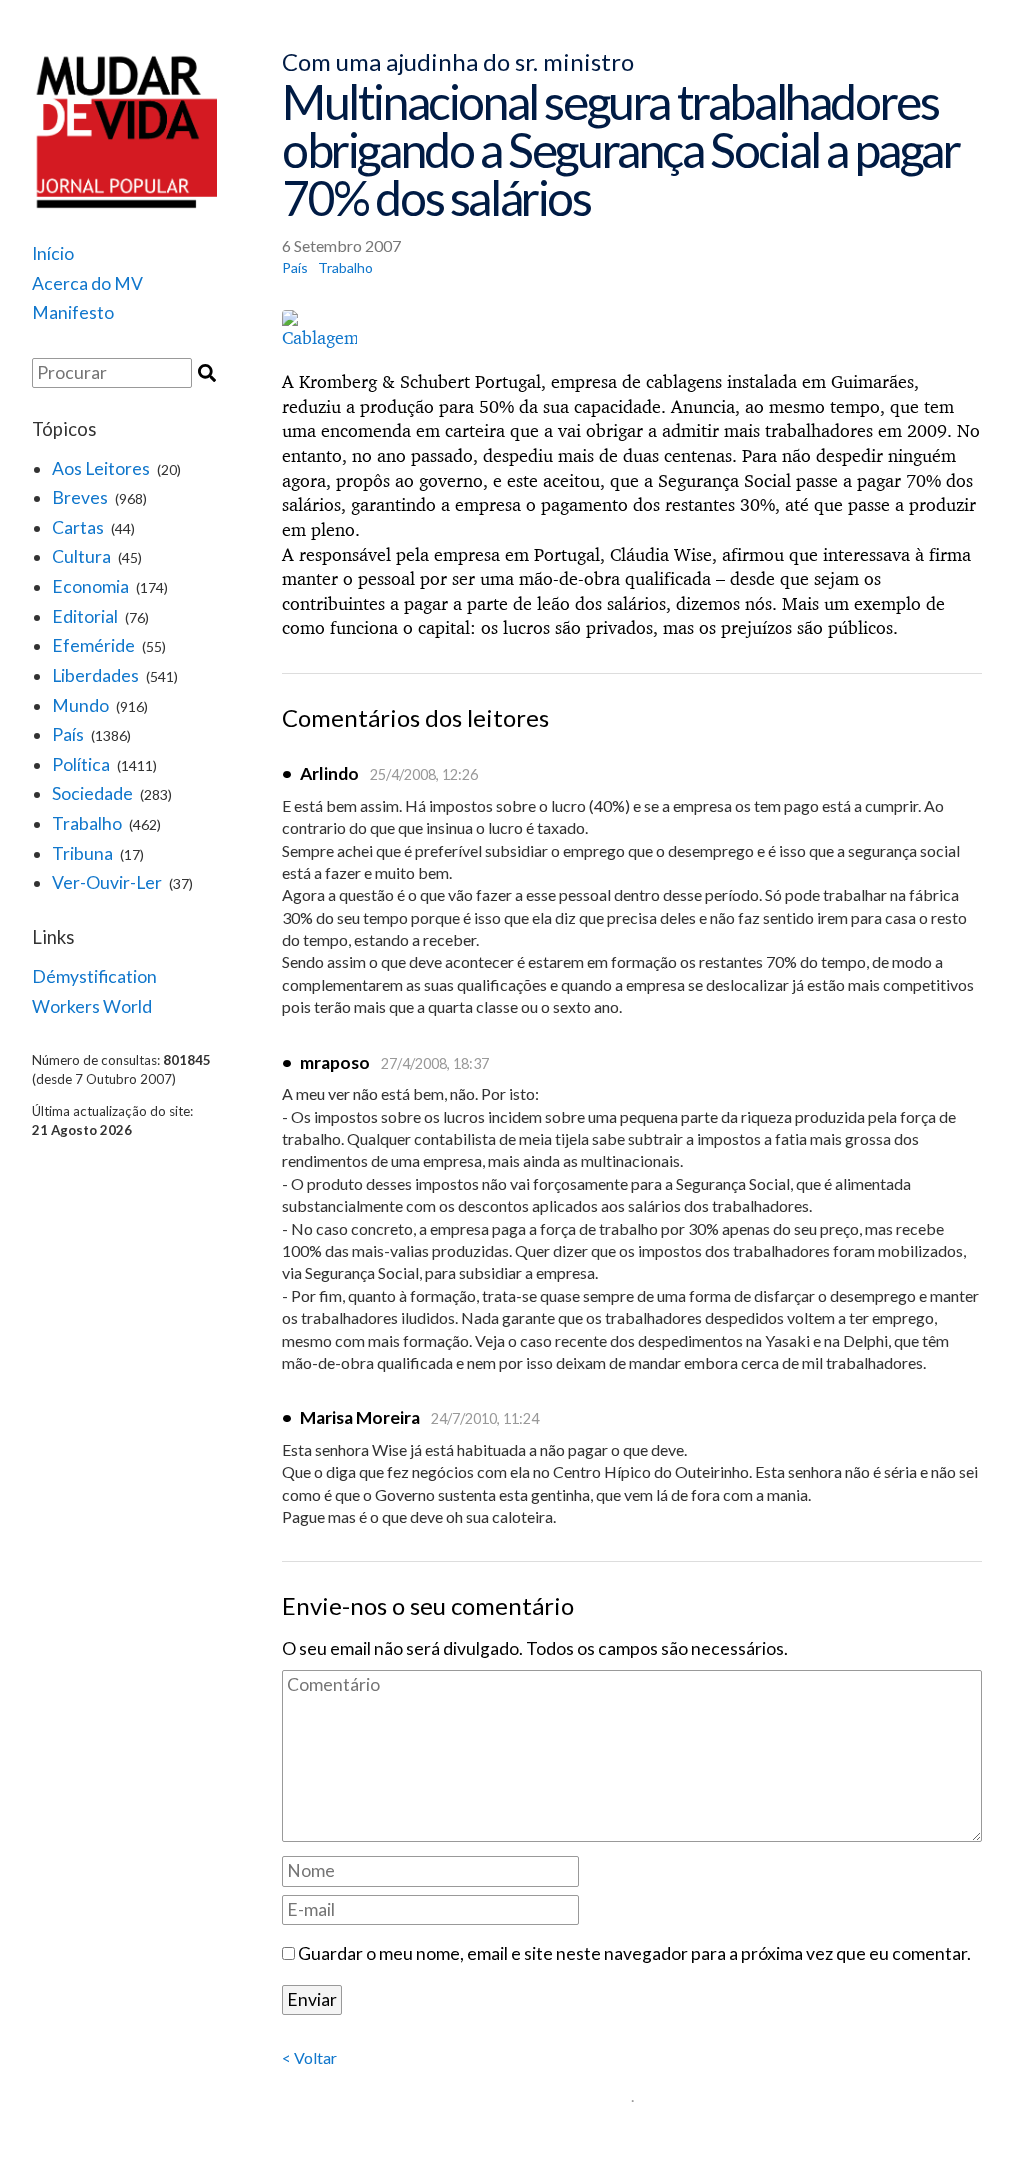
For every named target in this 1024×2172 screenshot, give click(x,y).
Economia (90, 586)
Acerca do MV (87, 283)
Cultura (81, 556)
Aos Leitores (101, 468)
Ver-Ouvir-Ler (107, 882)
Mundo (80, 705)
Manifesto (73, 312)
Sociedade (92, 793)
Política (81, 764)
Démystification (94, 976)
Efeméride (93, 645)
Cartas (78, 527)
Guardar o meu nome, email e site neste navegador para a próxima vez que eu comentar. (634, 1953)
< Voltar (309, 2057)
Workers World (92, 1006)
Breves (80, 497)
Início (53, 253)
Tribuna (82, 853)
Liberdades (95, 675)
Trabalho (87, 823)
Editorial (85, 616)
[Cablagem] (632, 330)
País (68, 734)
